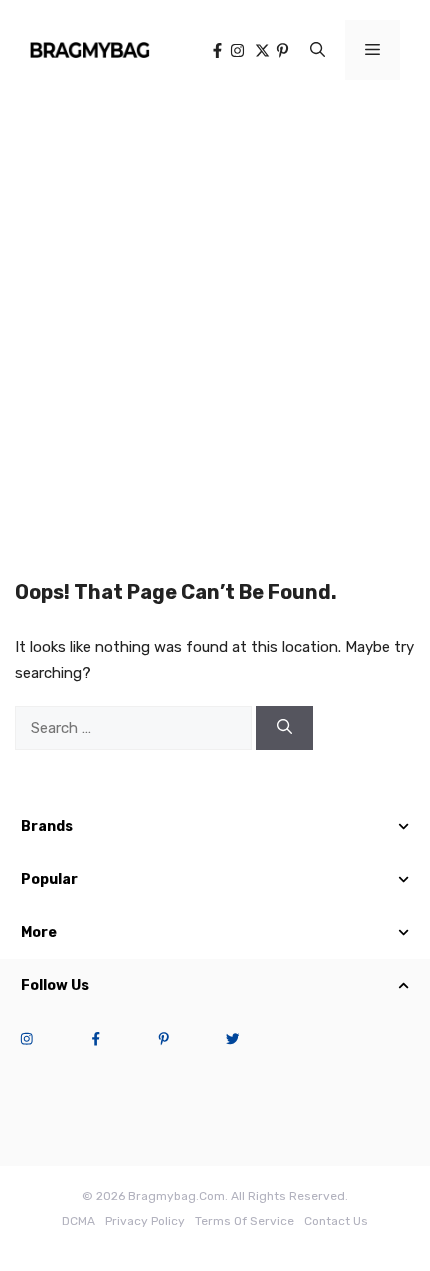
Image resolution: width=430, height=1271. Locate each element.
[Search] (284, 728)
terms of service (244, 1221)
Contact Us (336, 1221)
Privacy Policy (145, 1221)
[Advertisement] (215, 325)
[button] (317, 50)
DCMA (78, 1221)
